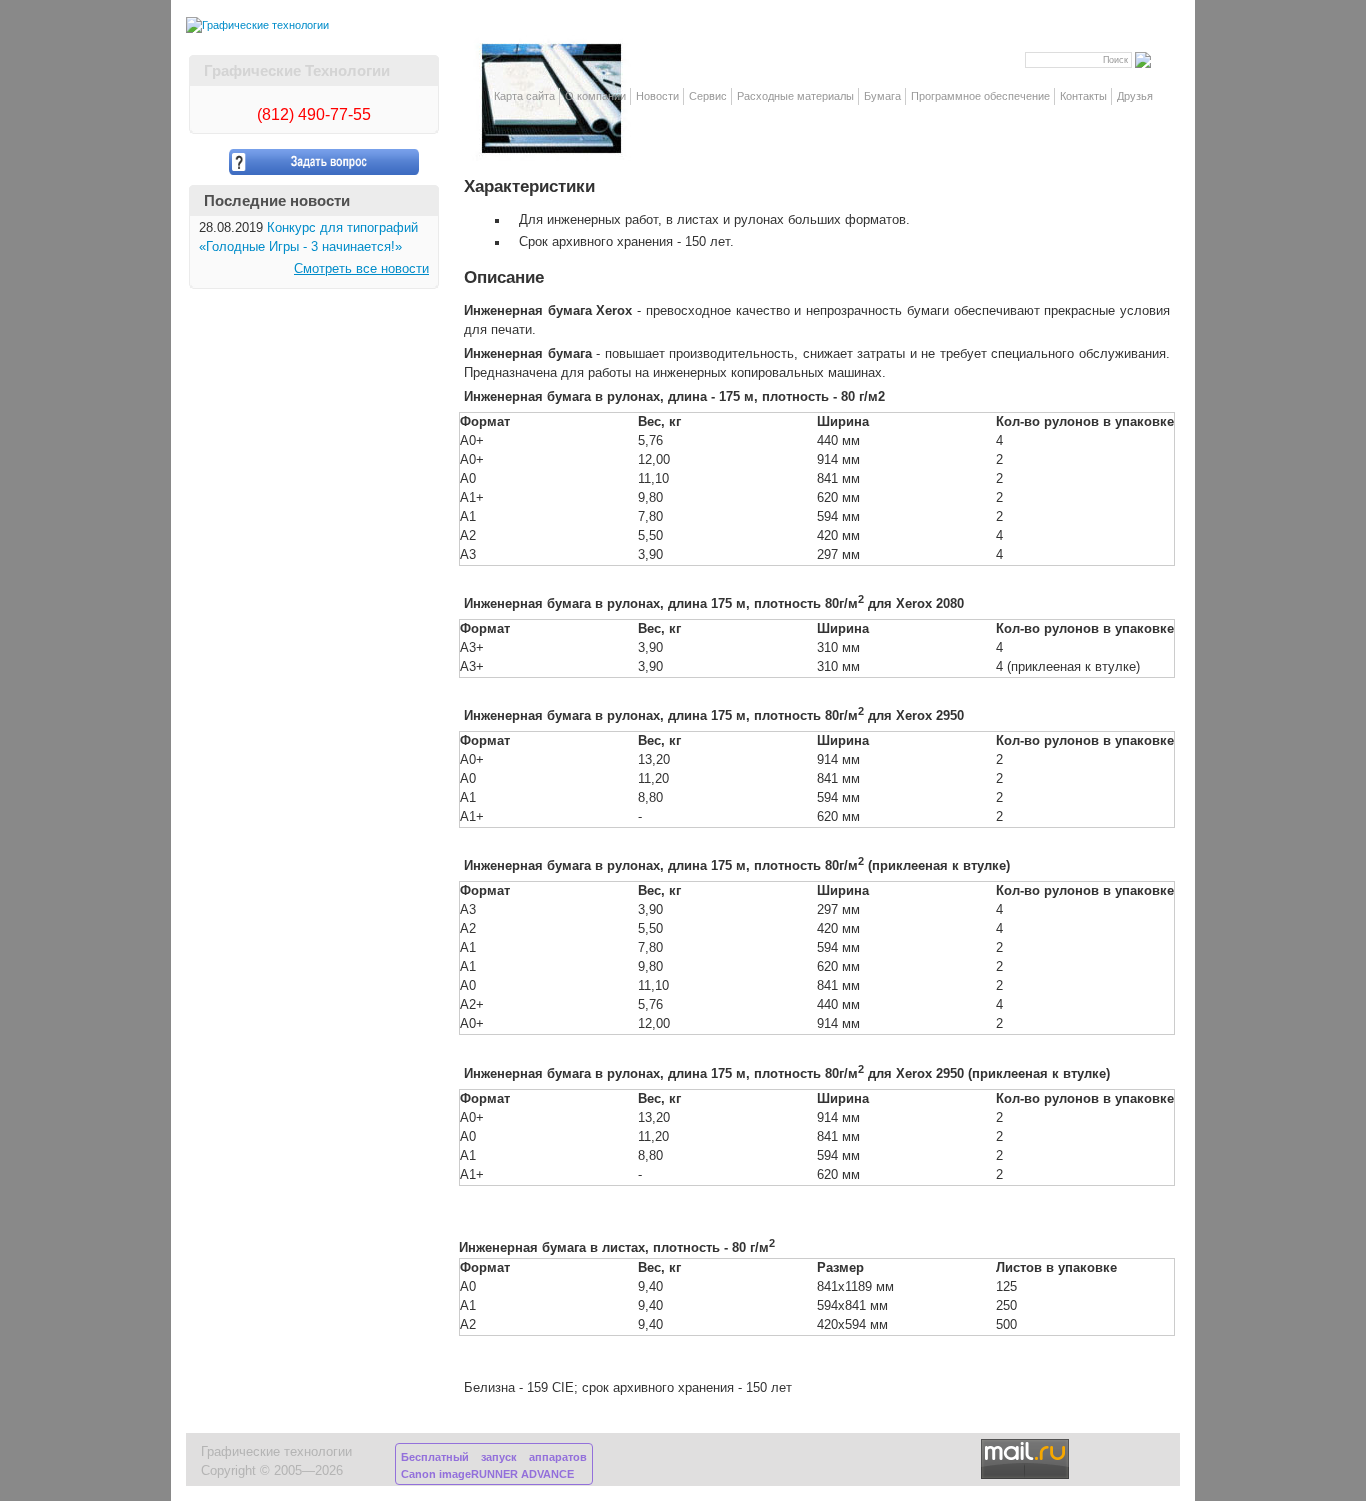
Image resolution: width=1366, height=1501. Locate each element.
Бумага (882, 96)
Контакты (1083, 96)
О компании (595, 96)
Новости (657, 96)
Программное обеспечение (980, 96)
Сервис (708, 96)
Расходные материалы (795, 96)
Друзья (1135, 96)
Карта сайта (524, 96)
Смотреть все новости (361, 269)
